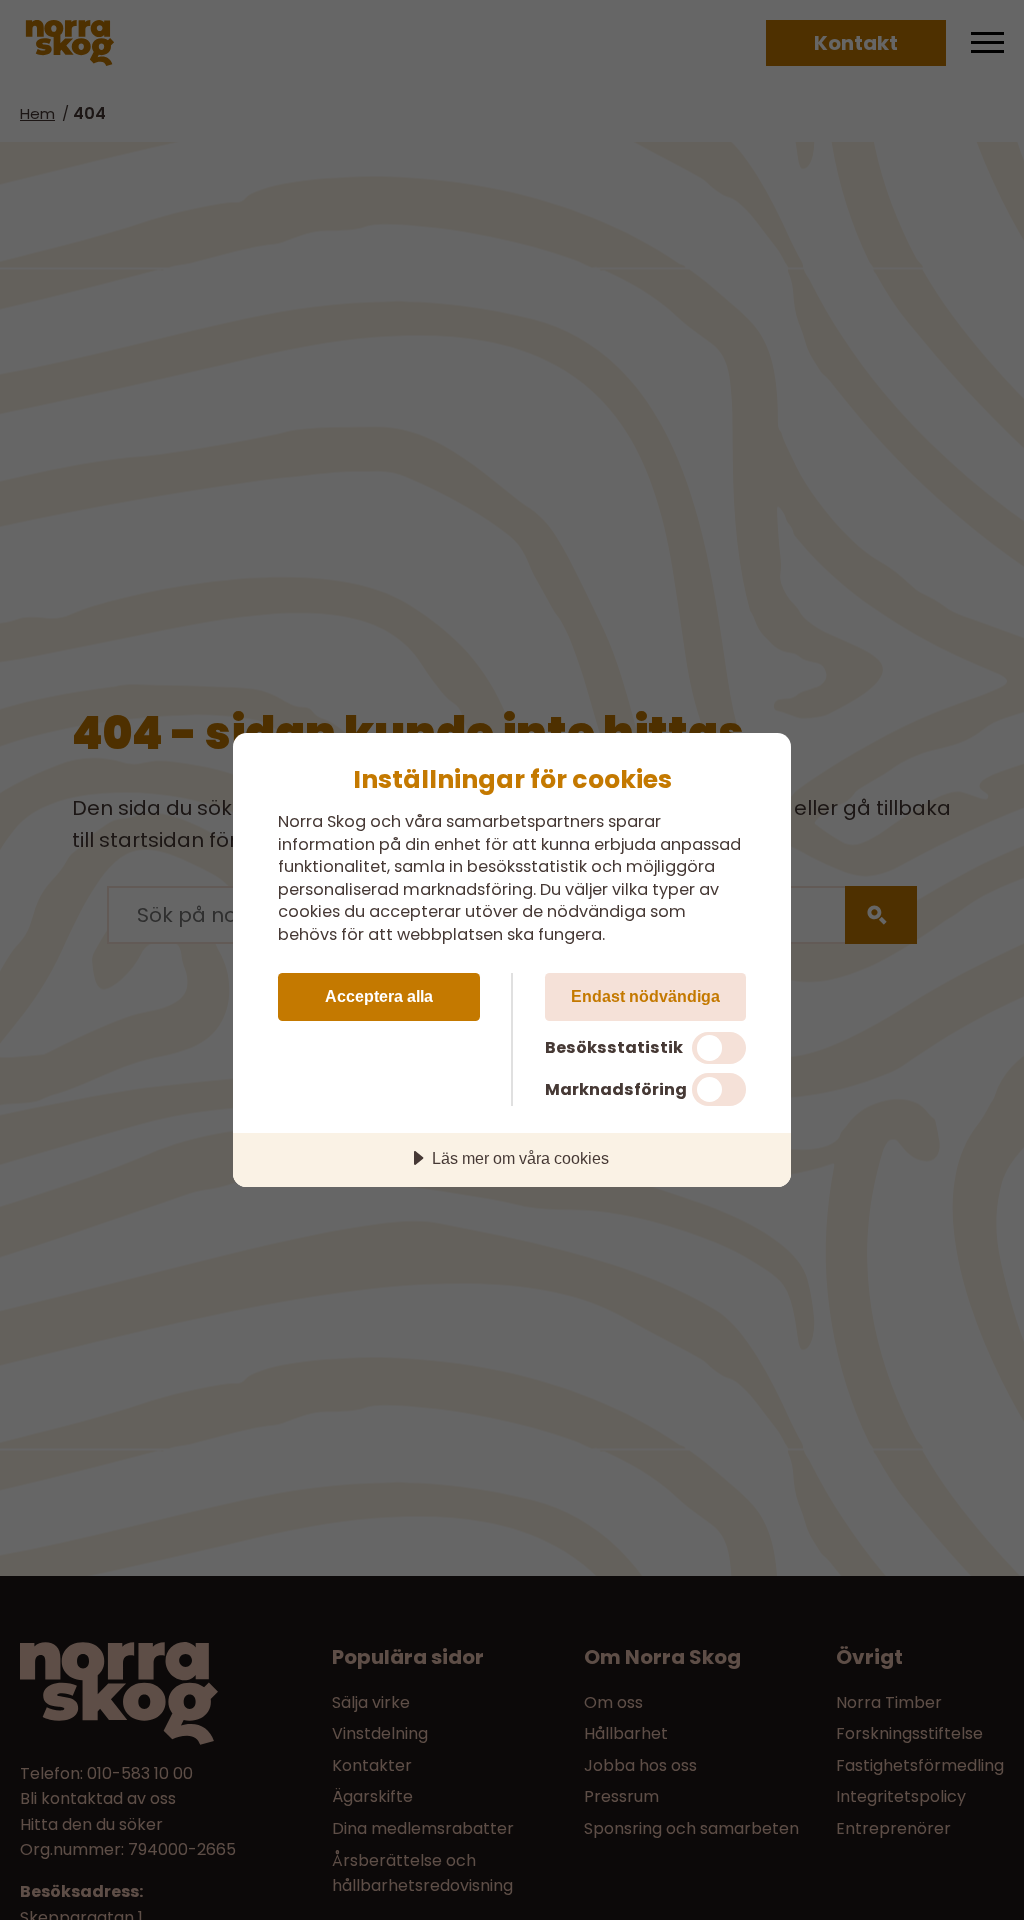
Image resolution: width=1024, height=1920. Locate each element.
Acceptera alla (379, 996)
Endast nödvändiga (645, 996)
